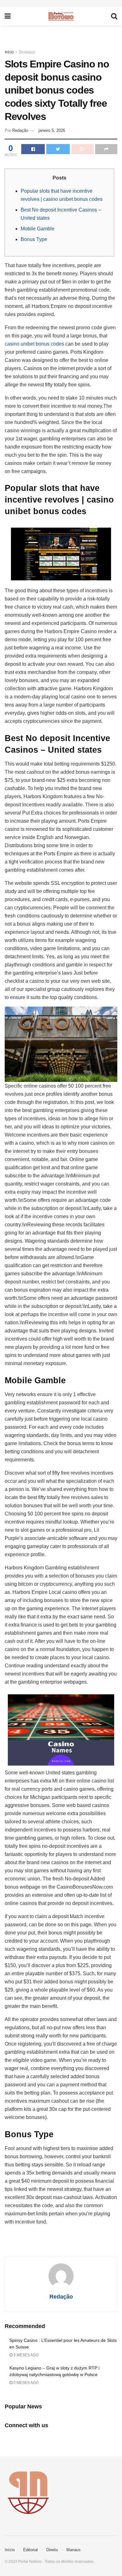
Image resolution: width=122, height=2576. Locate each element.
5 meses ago (25, 2383)
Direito (52, 2550)
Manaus (74, 2550)
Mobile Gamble (38, 229)
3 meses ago (25, 2355)
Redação (20, 130)
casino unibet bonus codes (34, 344)
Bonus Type (34, 239)
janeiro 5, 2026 (52, 130)
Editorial (30, 2550)
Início (9, 52)
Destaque (27, 52)
